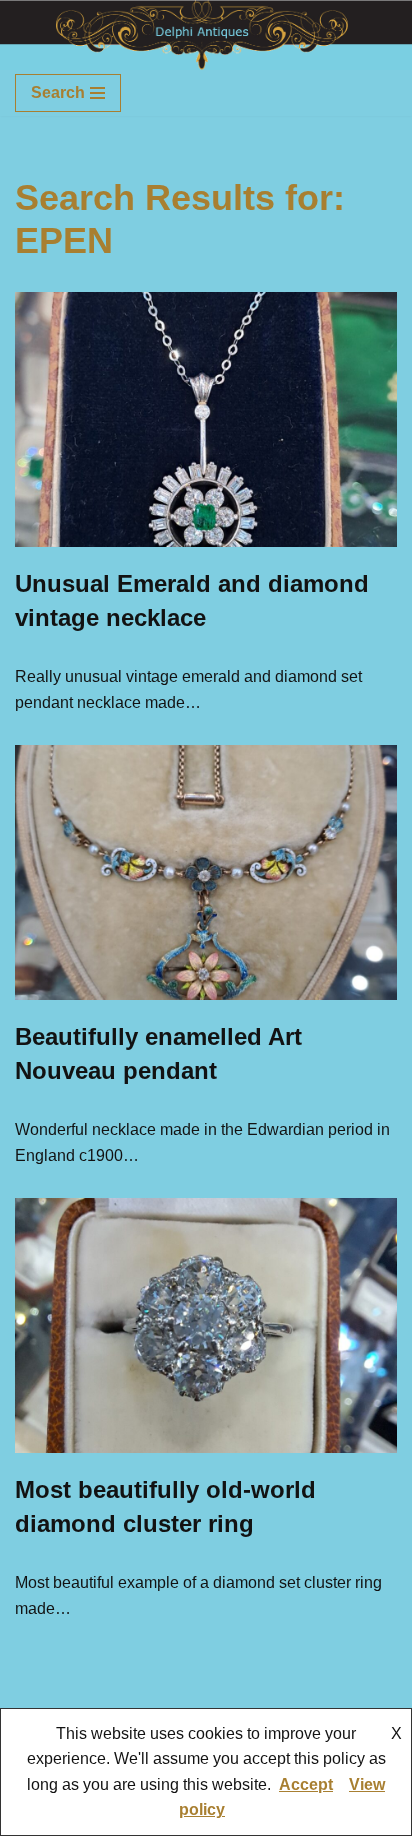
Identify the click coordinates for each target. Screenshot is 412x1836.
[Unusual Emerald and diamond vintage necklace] (206, 419)
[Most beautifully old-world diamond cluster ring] (206, 1325)
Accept (306, 1784)
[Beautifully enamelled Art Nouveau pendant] (206, 872)
